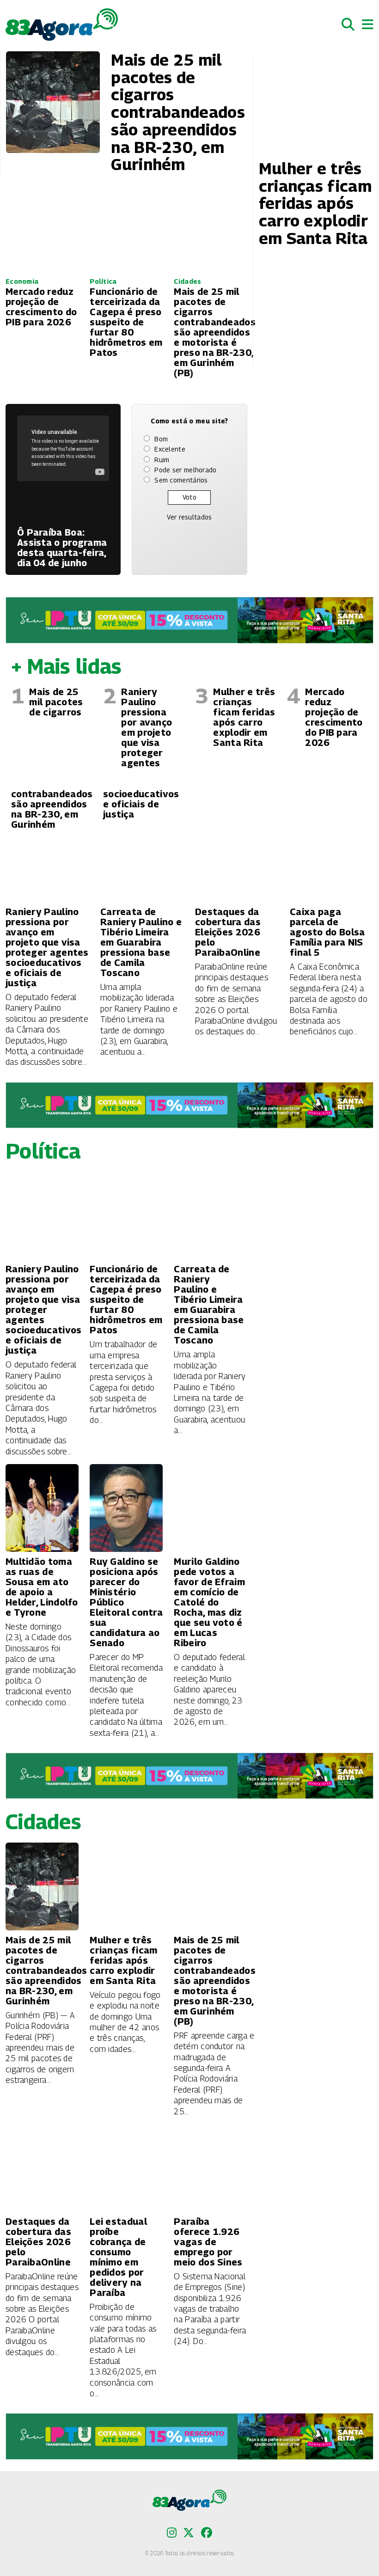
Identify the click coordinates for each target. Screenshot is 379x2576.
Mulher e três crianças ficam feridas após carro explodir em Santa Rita (244, 717)
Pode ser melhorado (185, 470)
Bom (161, 439)
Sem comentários (181, 480)
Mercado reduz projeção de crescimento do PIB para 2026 (334, 717)
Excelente (170, 449)
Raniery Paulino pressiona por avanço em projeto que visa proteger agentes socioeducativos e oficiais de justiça (141, 753)
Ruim (162, 460)
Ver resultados (189, 517)
